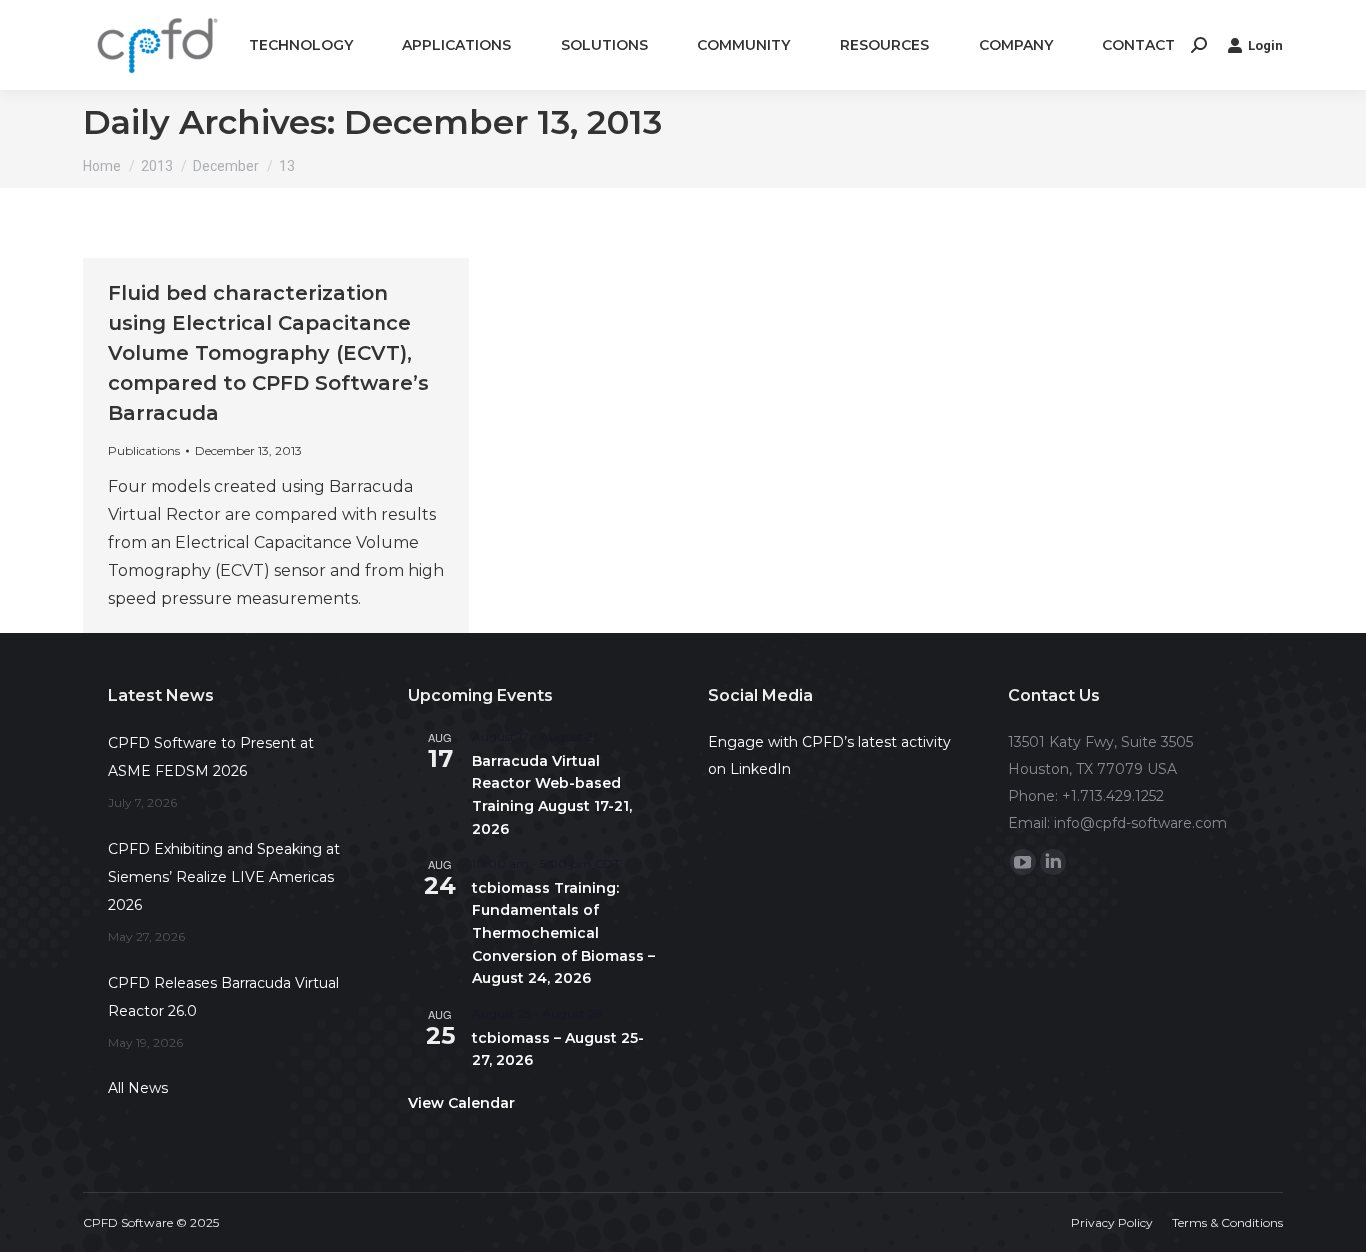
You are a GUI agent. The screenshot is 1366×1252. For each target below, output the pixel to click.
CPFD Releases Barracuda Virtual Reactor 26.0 (223, 997)
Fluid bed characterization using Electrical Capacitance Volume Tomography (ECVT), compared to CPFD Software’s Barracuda (268, 353)
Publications (144, 450)
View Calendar (461, 1103)
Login (1265, 45)
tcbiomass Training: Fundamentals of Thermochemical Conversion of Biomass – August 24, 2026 (563, 933)
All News (138, 1088)
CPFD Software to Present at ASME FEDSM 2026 (211, 757)
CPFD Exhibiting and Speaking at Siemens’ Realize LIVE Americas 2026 (224, 877)
